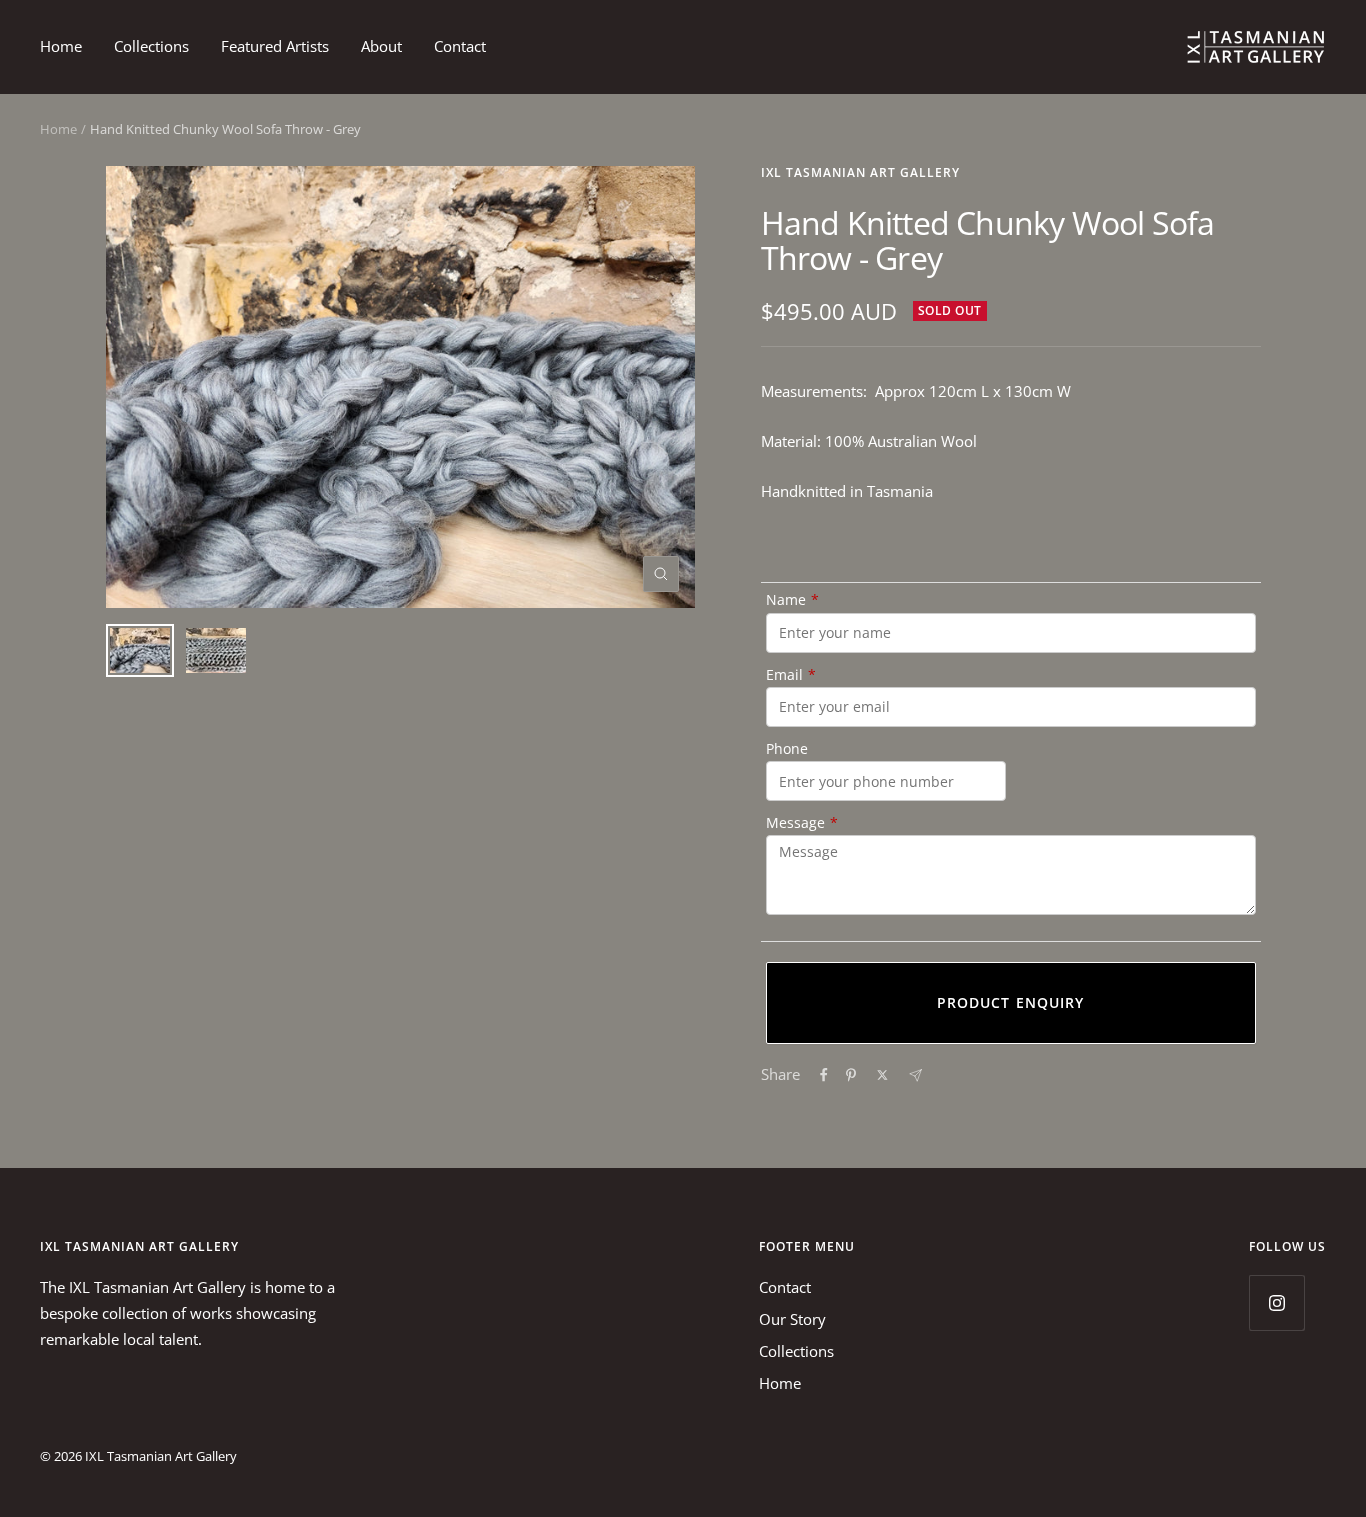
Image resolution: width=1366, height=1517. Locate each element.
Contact (460, 46)
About (381, 46)
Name (792, 599)
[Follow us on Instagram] (1276, 1302)
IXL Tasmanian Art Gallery (860, 172)
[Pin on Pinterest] (851, 1075)
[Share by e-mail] (915, 1075)
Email (791, 674)
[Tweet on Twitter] (882, 1075)
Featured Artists (275, 46)
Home (61, 46)
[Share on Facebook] (824, 1075)
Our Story (792, 1319)
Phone (787, 748)
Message (802, 822)
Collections (151, 46)
